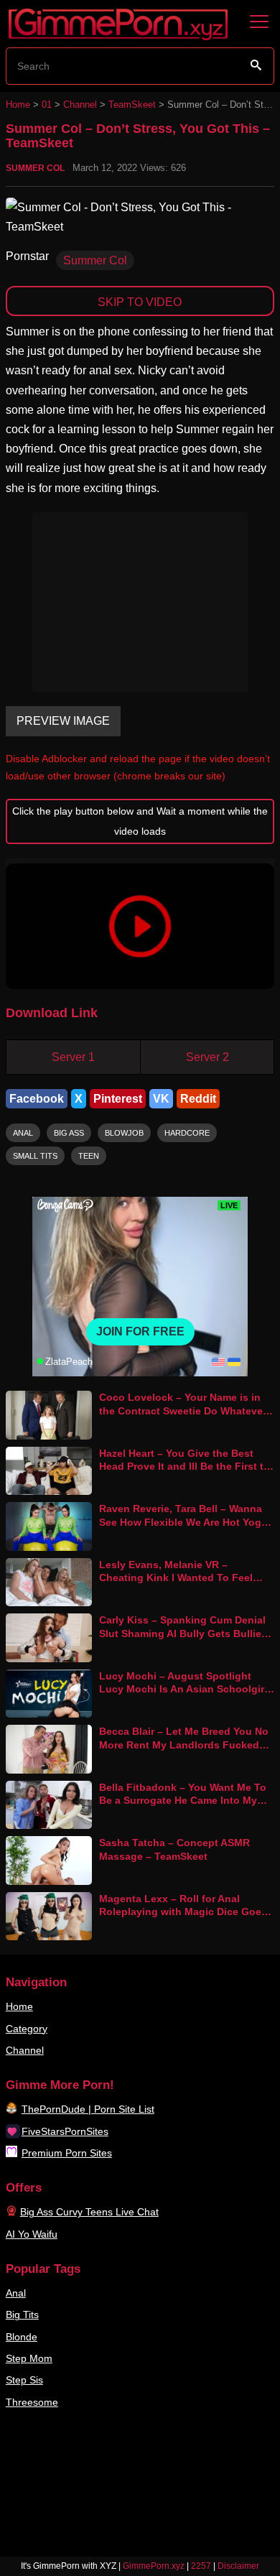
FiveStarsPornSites (65, 2131)
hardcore (187, 1133)
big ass (69, 1133)
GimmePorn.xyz (154, 2566)
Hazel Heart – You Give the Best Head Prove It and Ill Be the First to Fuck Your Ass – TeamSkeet (185, 1467)
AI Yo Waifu (32, 2234)
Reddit (198, 1099)
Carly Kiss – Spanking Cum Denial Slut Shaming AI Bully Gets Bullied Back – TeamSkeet (183, 1633)
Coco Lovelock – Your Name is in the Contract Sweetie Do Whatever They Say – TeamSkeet (183, 1410)
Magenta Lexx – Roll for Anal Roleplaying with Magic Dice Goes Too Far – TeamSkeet (183, 1912)
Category (27, 2029)
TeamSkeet (132, 105)
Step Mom (29, 2358)
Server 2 (207, 1057)
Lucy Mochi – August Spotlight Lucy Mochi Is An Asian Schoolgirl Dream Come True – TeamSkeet (183, 1689)
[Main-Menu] (259, 22)
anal (23, 1133)
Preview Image (63, 721)
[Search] (256, 65)
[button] (140, 926)
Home (18, 105)
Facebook (37, 1099)
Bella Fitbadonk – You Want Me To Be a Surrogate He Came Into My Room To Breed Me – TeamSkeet (183, 1801)
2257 (201, 2566)
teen (89, 1156)
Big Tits (22, 2315)
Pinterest (118, 1099)
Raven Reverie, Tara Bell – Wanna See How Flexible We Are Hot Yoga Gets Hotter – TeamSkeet (183, 1522)
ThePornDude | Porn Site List (88, 2109)
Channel (80, 105)
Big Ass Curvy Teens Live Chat (89, 2212)
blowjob (124, 1133)
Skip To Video (140, 302)
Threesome (32, 2402)
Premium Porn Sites (67, 2153)
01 (47, 105)
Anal (16, 2293)
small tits (35, 1156)
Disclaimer (238, 2566)
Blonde (22, 2337)
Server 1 (73, 1057)
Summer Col (35, 168)
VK (161, 1099)
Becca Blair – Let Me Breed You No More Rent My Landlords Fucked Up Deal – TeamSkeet (184, 1745)
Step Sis (24, 2380)
